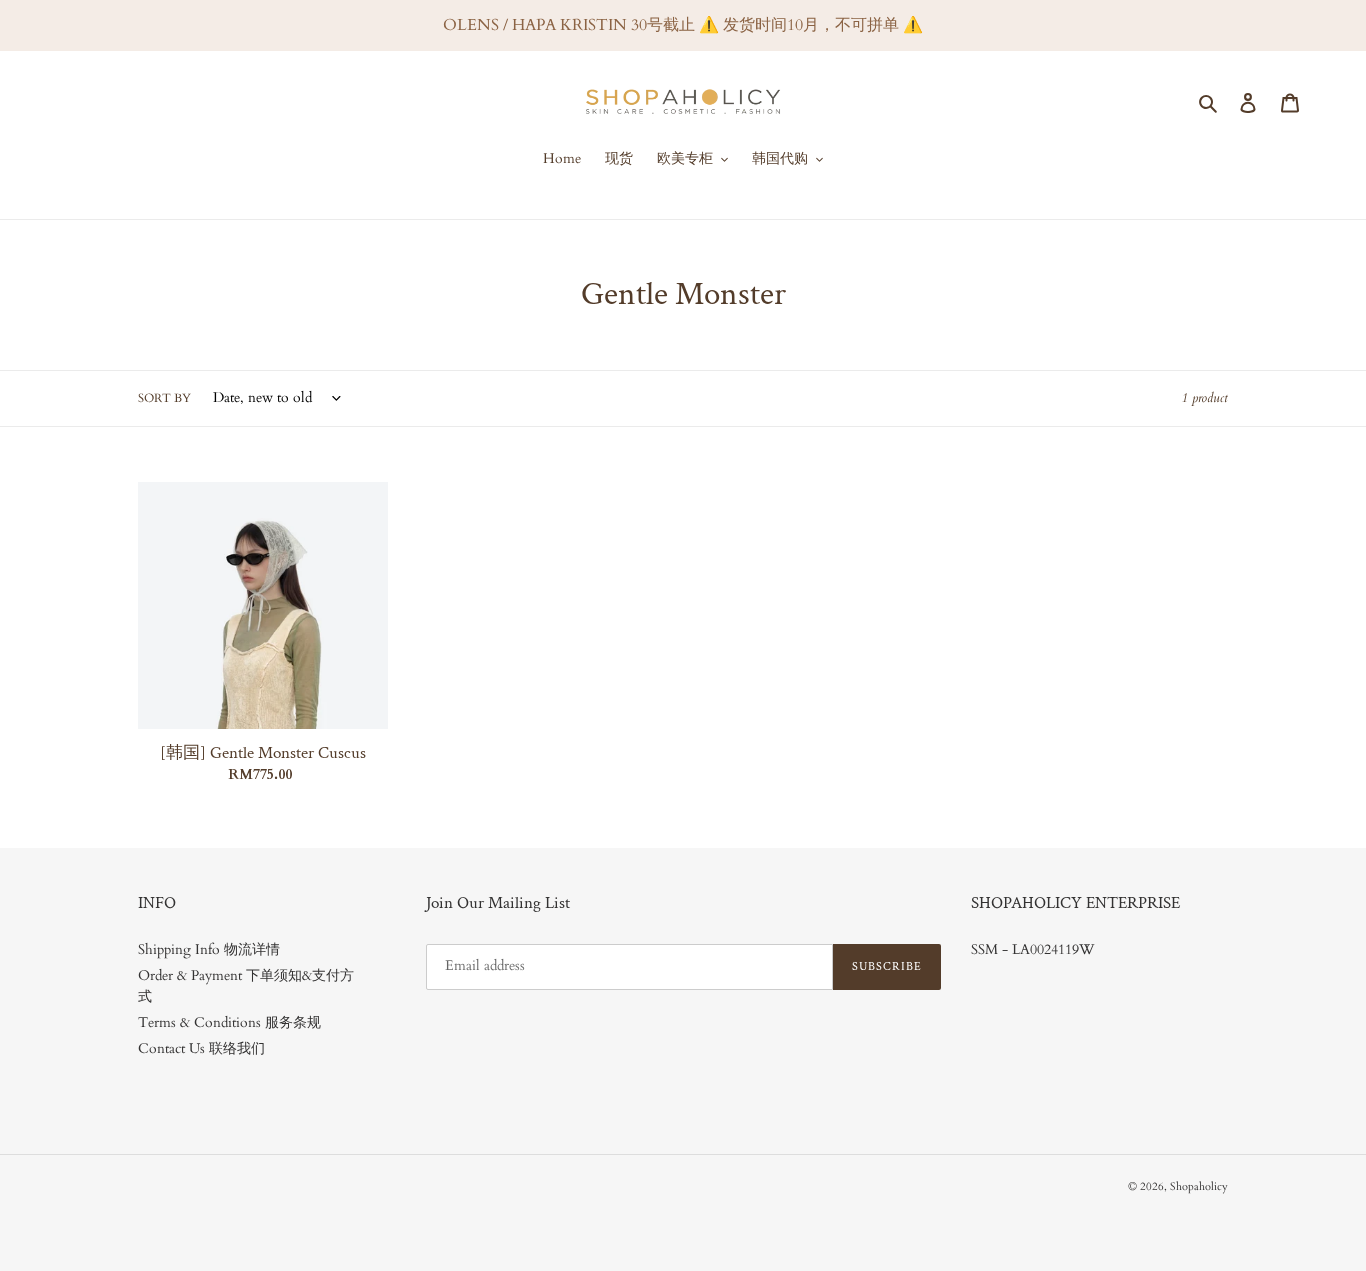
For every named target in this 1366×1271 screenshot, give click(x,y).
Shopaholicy (1199, 1186)
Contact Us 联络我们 (201, 1048)
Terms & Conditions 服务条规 (229, 1022)
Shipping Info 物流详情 (209, 949)
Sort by (164, 398)
